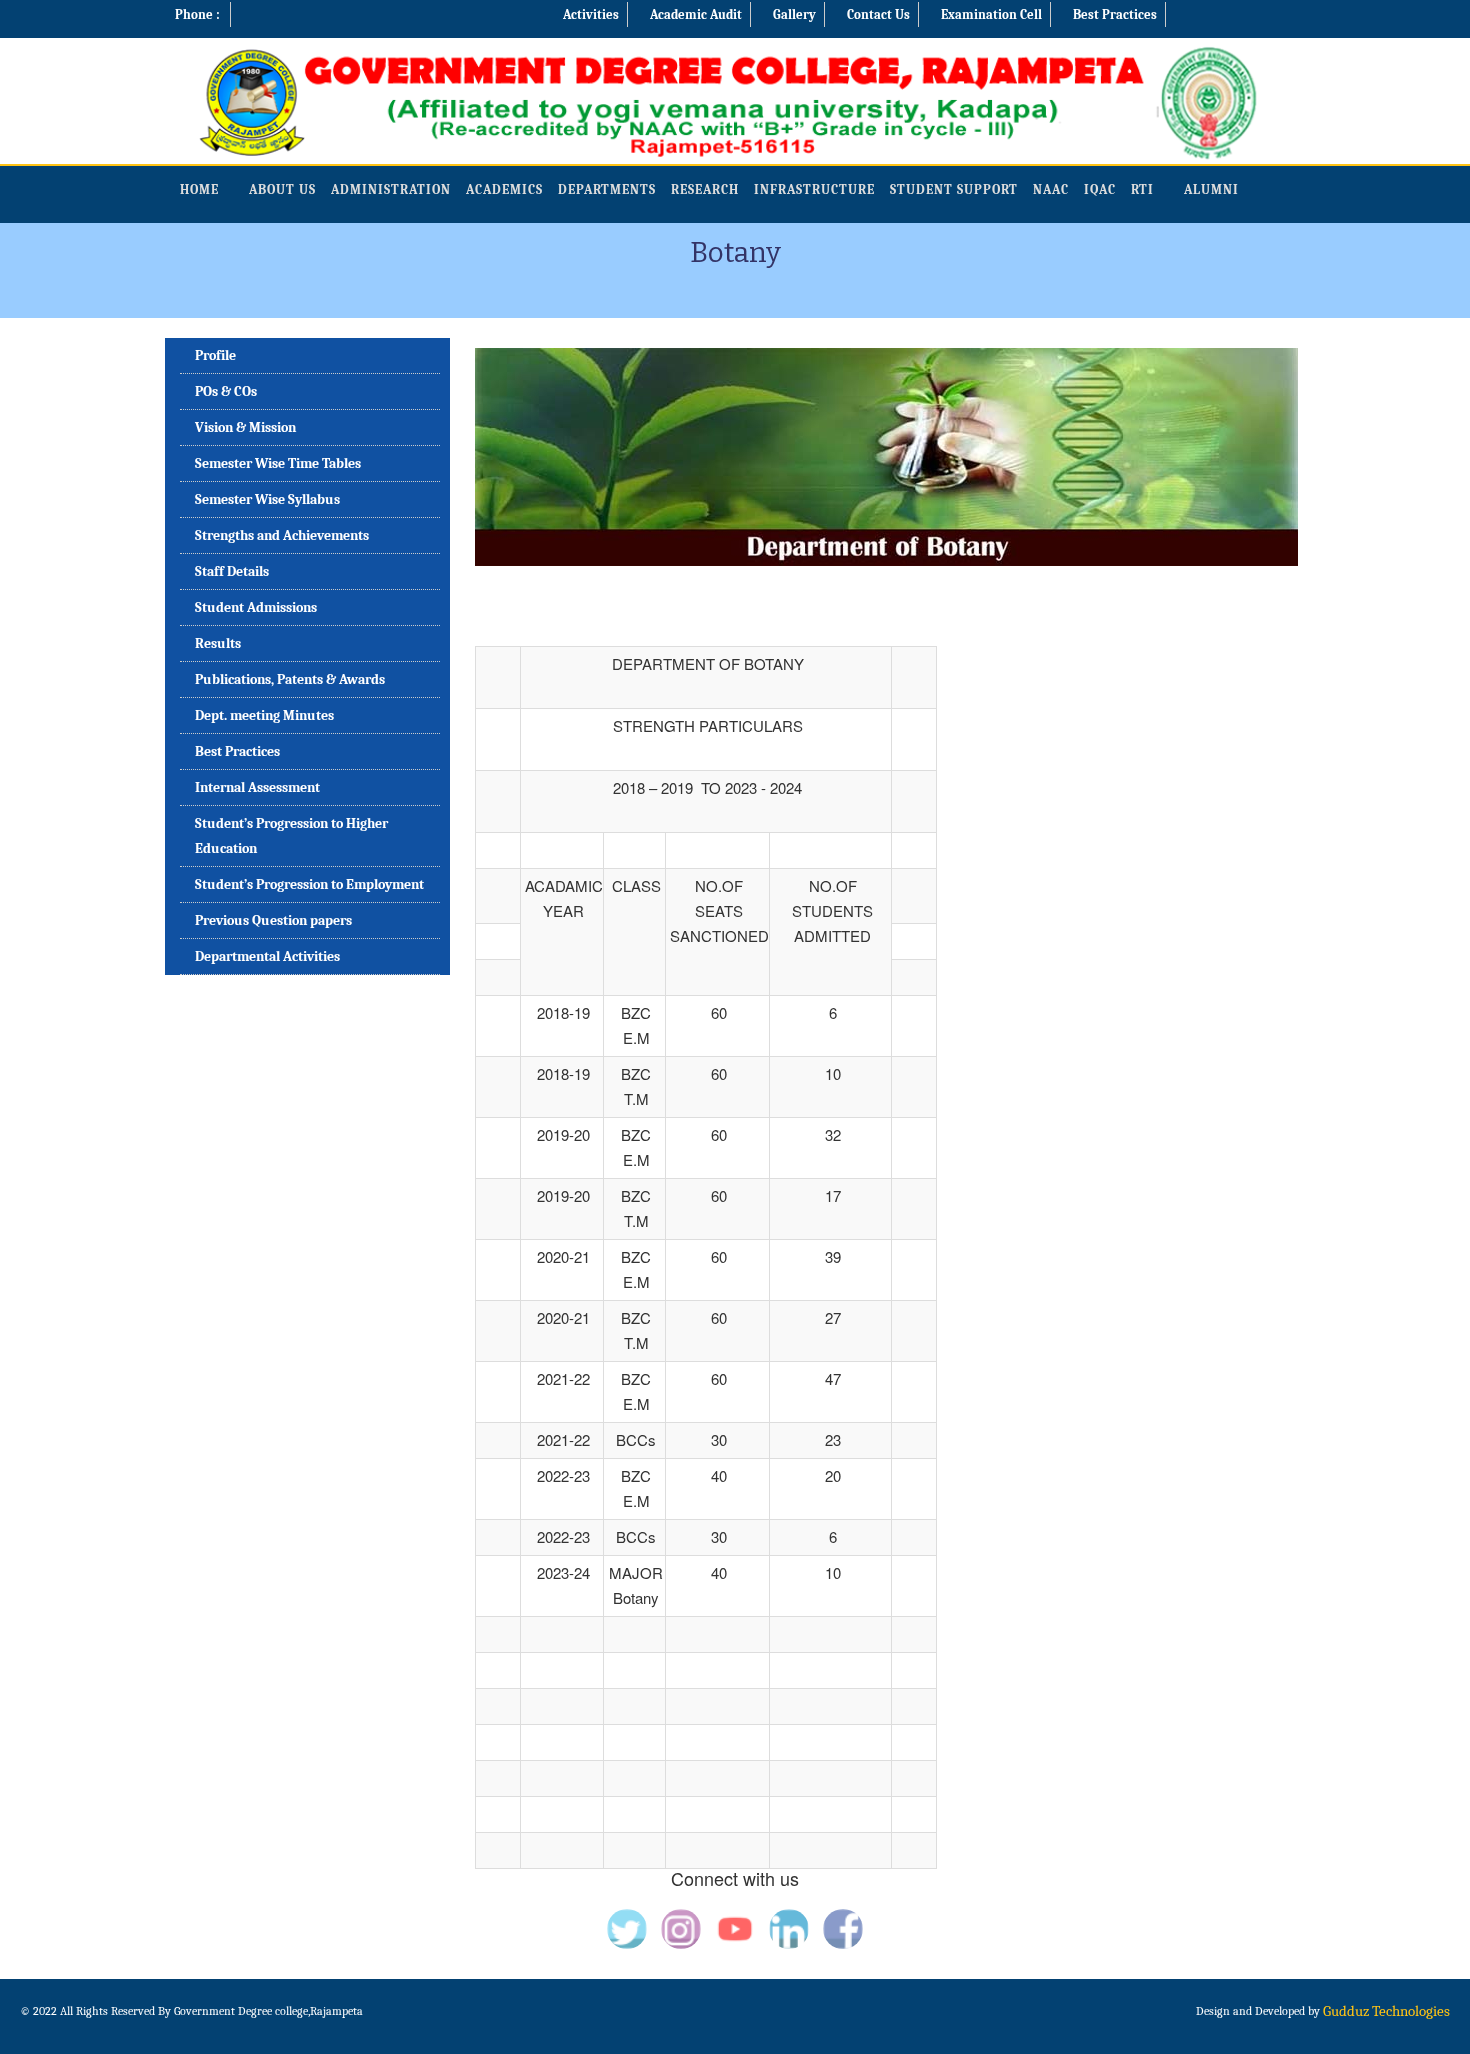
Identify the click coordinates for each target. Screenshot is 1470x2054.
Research (705, 189)
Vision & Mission (245, 427)
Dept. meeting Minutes (264, 715)
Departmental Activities (267, 956)
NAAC (1051, 189)
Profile (215, 355)
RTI (1142, 189)
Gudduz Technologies (1386, 2011)
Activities (591, 14)
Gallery (794, 14)
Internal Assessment (257, 787)
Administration (391, 189)
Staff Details (232, 571)
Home (199, 189)
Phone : (197, 14)
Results (218, 643)
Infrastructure (814, 189)
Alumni (1211, 189)
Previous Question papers (273, 920)
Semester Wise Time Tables (278, 463)
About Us (282, 189)
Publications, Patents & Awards (290, 679)
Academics (504, 189)
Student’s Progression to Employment (309, 884)
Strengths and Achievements (282, 535)
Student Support (954, 189)
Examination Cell (991, 14)
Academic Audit (696, 14)
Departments (607, 189)
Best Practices (1115, 14)
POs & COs (226, 391)
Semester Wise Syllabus (267, 499)
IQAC (1100, 189)
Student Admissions (256, 607)
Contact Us (878, 14)
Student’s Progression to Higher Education (291, 836)
